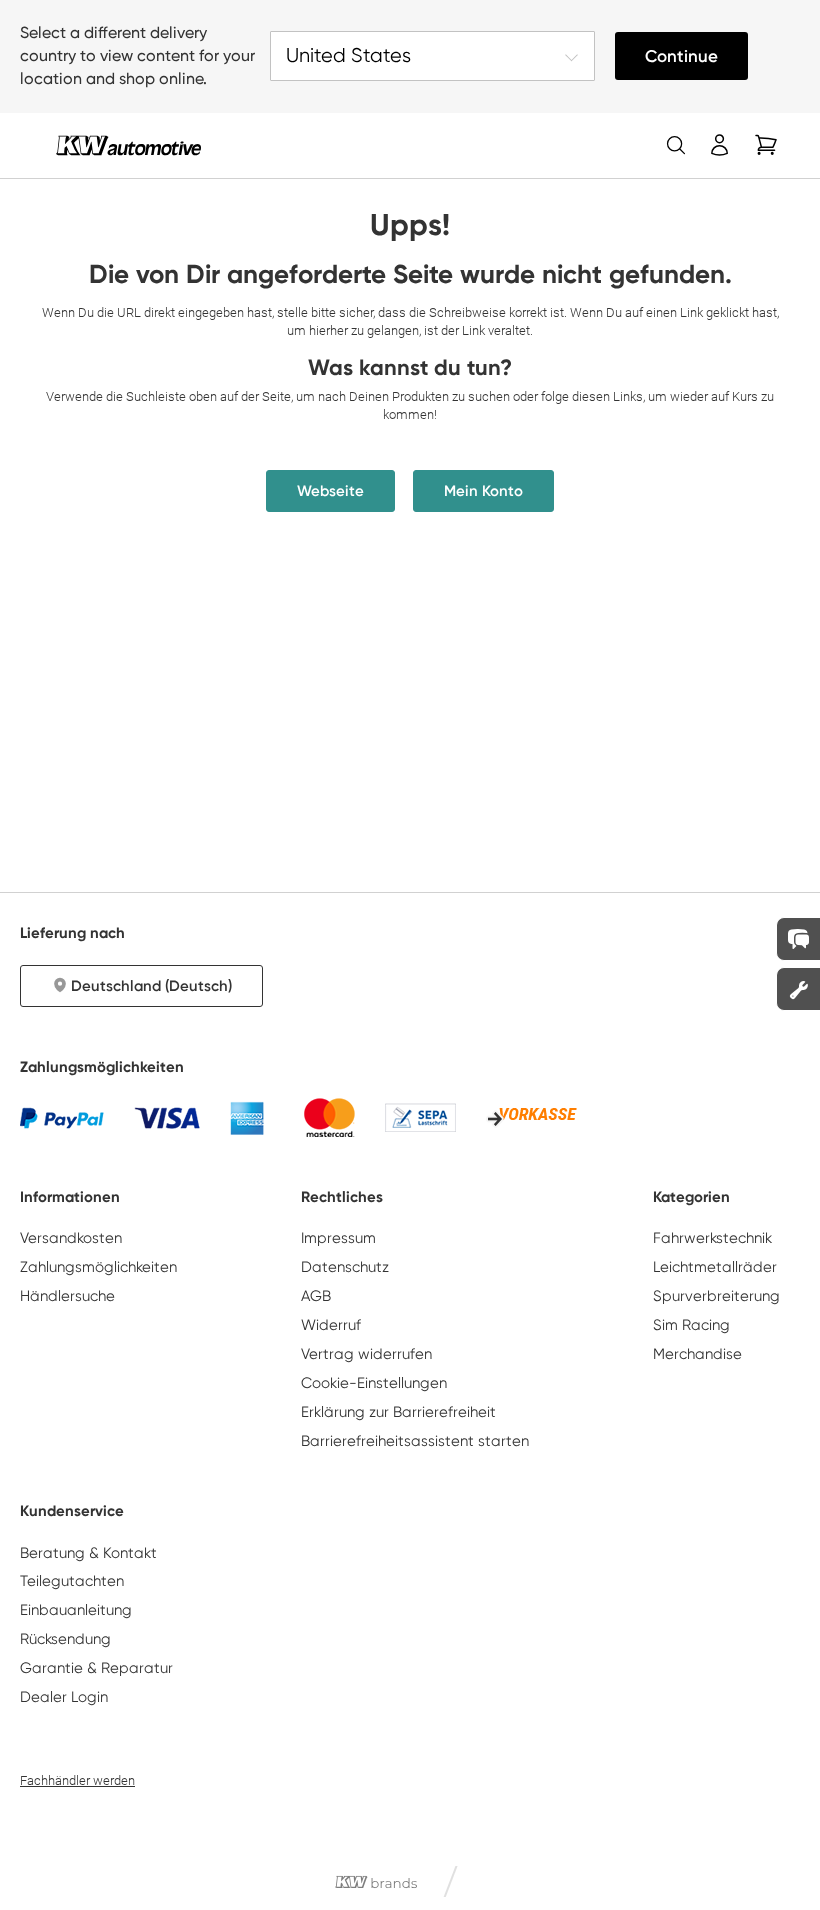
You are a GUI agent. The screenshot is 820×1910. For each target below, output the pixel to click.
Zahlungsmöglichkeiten (98, 1267)
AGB (316, 1296)
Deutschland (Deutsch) (151, 986)
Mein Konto (483, 491)
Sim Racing (691, 1325)
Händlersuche (67, 1296)
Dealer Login (64, 1697)
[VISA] (167, 1118)
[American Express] (247, 1118)
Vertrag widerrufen (366, 1354)
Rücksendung (65, 1639)
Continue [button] (681, 56)
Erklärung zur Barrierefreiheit (398, 1412)
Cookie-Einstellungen (374, 1383)
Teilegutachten (72, 1581)
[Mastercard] (329, 1117)
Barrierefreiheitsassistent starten (415, 1441)
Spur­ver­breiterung (716, 1296)
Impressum (338, 1238)
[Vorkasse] (531, 1118)
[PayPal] (62, 1118)
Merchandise (697, 1354)
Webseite (330, 491)
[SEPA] (420, 1117)
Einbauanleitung (76, 1610)
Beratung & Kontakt (88, 1553)
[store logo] (128, 145)
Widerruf (331, 1325)
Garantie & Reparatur (96, 1668)
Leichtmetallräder (715, 1267)
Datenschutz (345, 1267)
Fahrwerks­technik (712, 1238)
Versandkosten (71, 1238)
